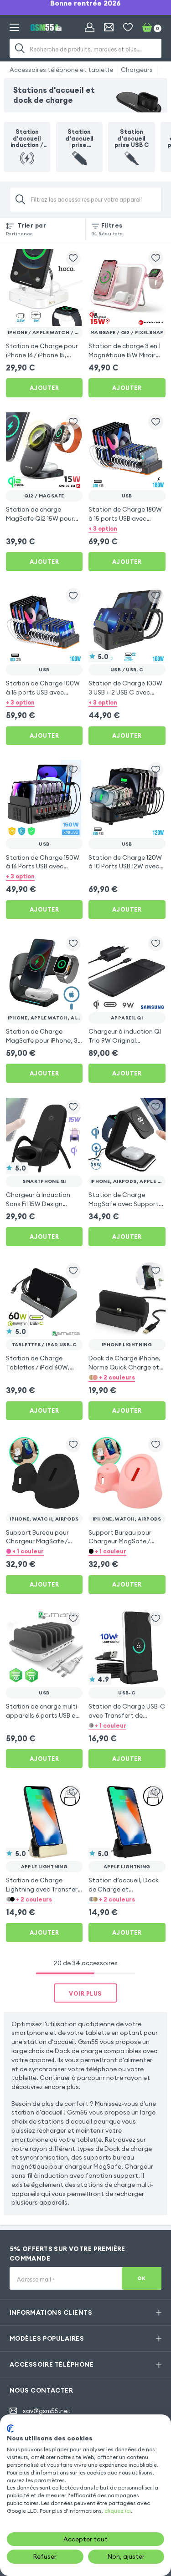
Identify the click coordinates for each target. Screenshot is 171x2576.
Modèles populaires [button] (47, 2338)
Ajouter (44, 388)
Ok (142, 2278)
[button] (127, 529)
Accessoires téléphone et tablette (61, 70)
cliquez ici (118, 2511)
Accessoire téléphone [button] (52, 2364)
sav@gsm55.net (47, 2411)
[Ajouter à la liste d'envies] (73, 258)
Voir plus (85, 1993)
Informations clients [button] (51, 2312)
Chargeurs (137, 70)
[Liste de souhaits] (128, 28)
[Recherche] (20, 48)
